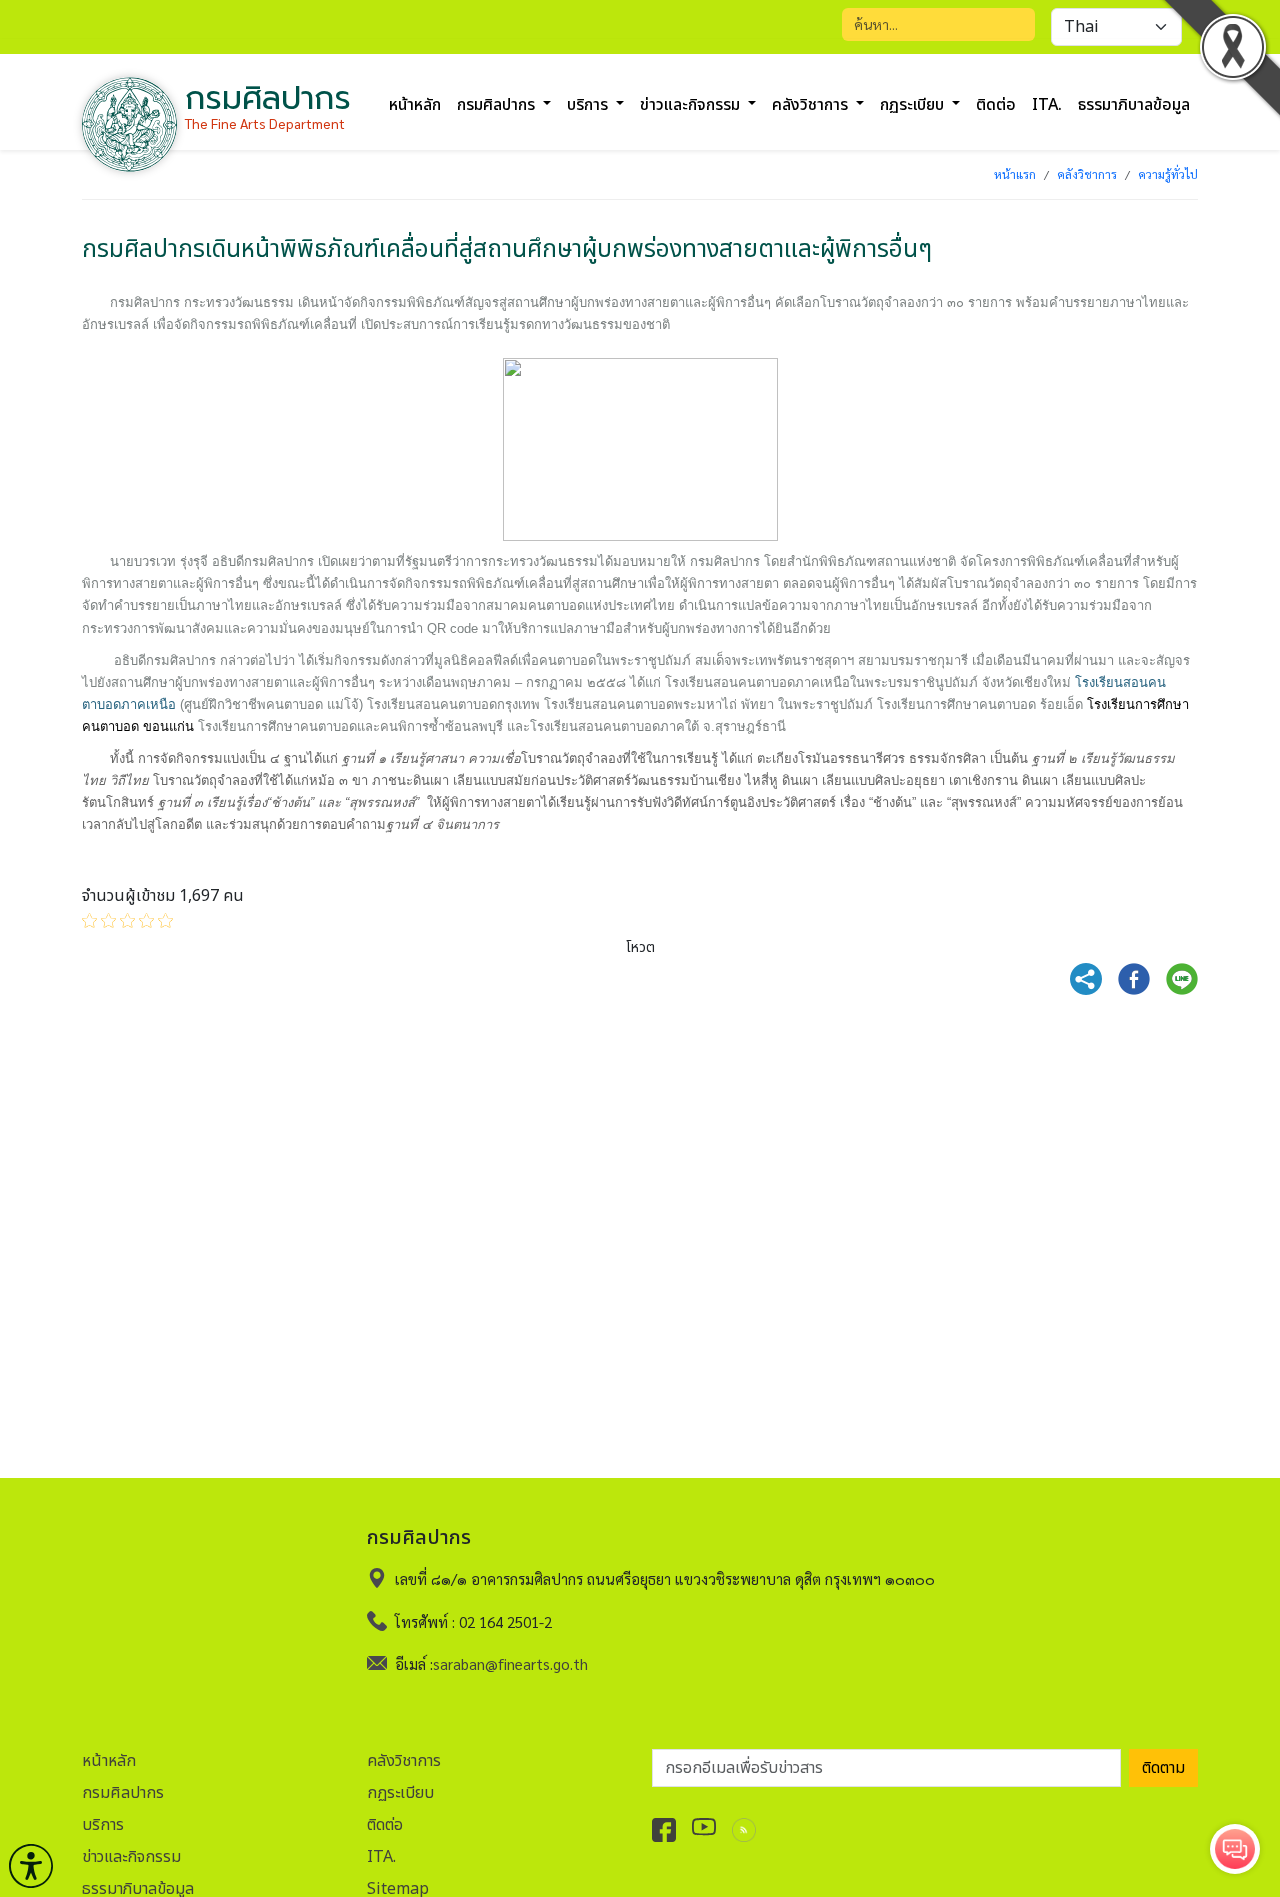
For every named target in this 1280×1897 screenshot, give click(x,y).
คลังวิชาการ (1087, 174)
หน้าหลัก (415, 105)
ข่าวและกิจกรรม (131, 1857)
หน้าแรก (1015, 174)
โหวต (640, 947)
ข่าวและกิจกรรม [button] (692, 105)
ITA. (1047, 105)
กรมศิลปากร (123, 1793)
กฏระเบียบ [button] (914, 105)
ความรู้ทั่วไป (1168, 174)
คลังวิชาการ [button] (812, 105)
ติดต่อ (996, 105)
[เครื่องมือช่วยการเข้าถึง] (31, 1866)
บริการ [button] (589, 105)
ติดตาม (1163, 1768)
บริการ (103, 1825)
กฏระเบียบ (400, 1793)
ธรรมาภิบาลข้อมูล (1134, 105)
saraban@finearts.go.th (510, 1663)
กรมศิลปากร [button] (498, 105)
